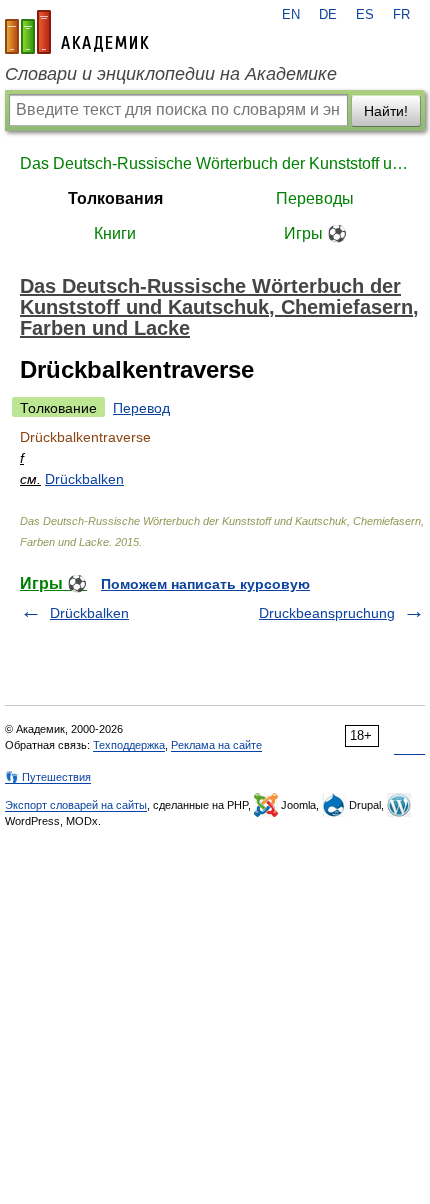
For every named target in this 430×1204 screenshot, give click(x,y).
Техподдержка (129, 745)
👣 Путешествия (48, 777)
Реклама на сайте (216, 745)
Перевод (141, 408)
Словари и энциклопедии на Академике (171, 74)
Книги (115, 233)
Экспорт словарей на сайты (76, 805)
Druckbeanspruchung (327, 613)
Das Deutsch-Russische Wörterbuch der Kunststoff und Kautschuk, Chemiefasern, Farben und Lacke (215, 163)
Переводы (315, 198)
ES (365, 15)
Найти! (386, 111)
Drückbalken (84, 479)
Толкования (115, 198)
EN (291, 15)
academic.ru (77, 32)
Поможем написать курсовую (205, 584)
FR (401, 15)
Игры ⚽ (315, 233)
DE (328, 15)
